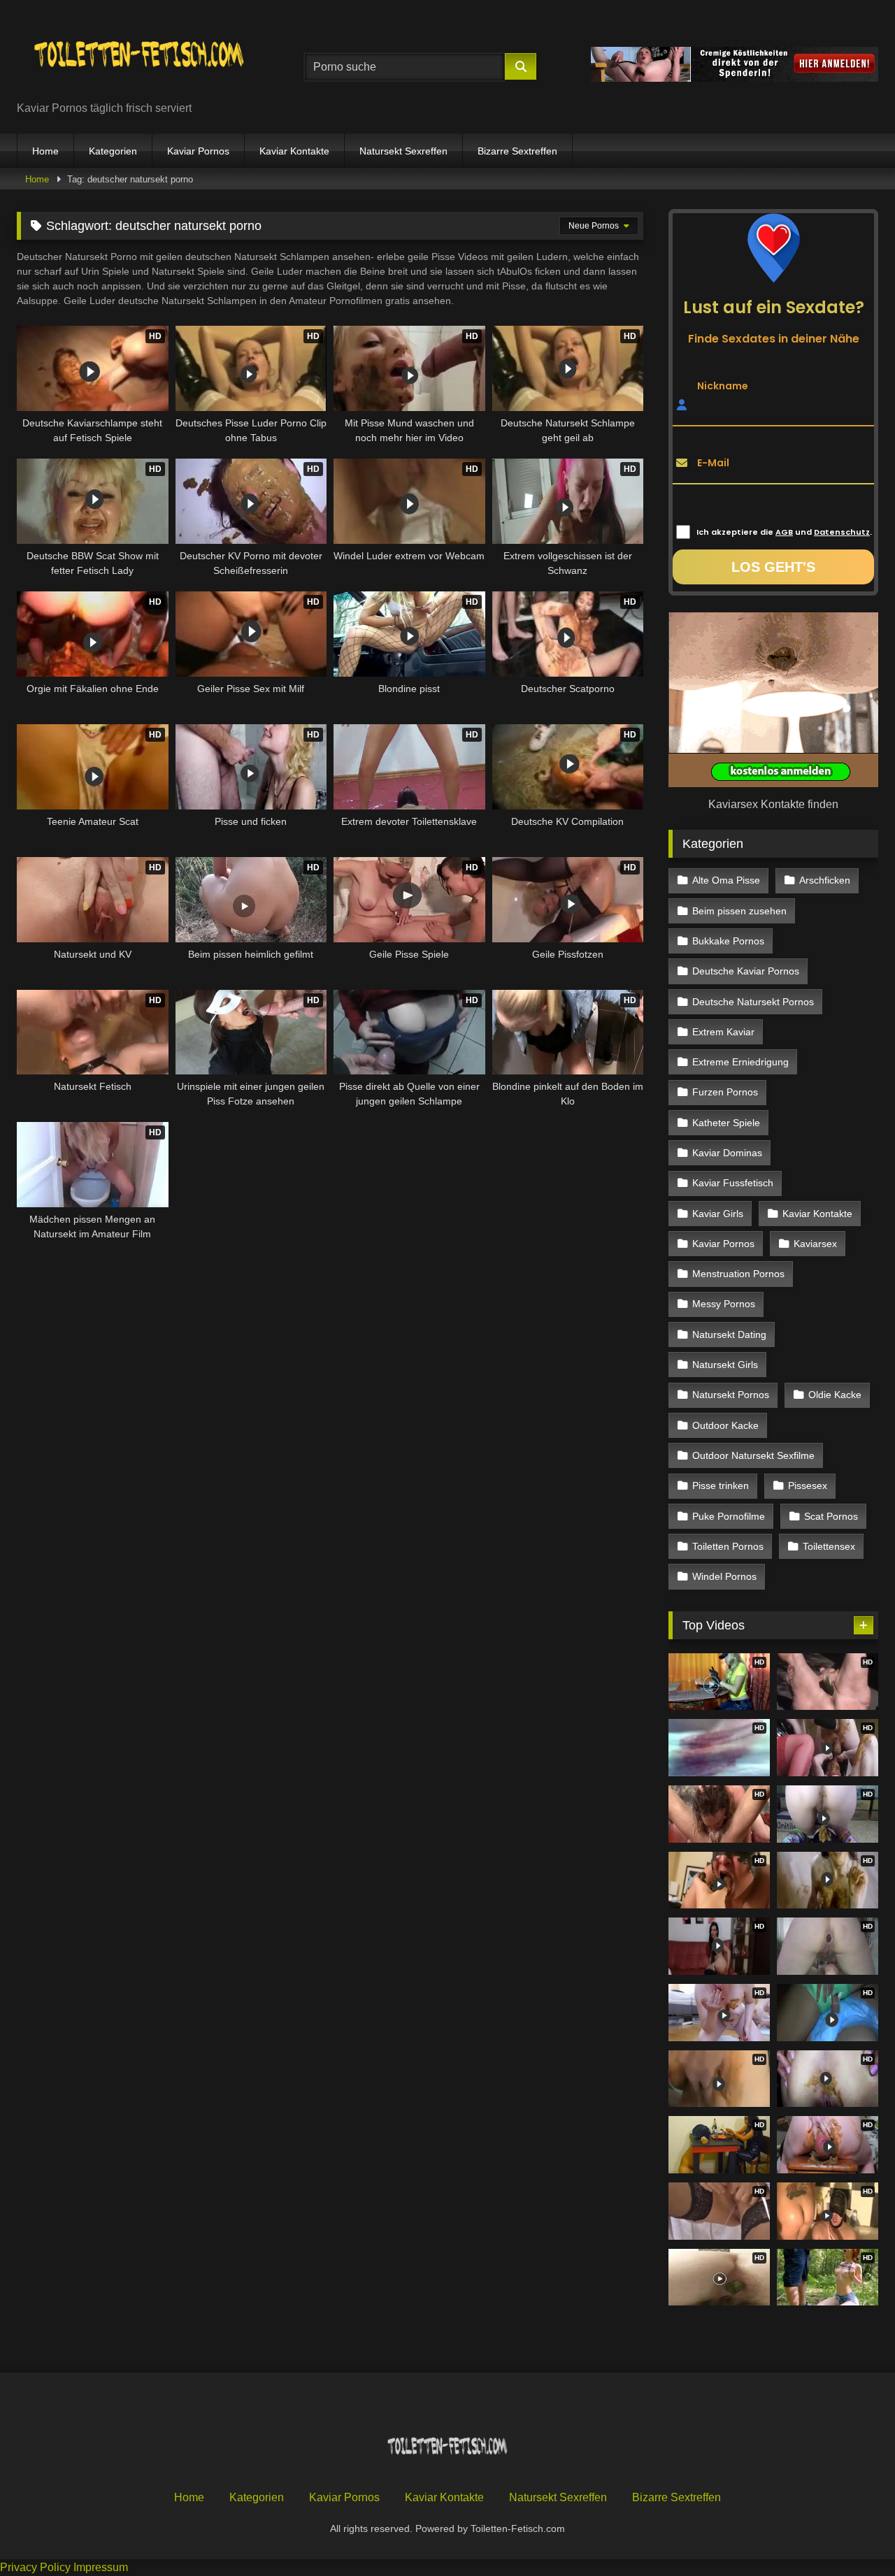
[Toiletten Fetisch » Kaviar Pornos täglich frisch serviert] (139, 56)
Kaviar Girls (718, 1214)
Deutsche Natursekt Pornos (753, 1002)
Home (45, 151)
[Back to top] (852, 2534)
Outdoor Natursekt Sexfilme (753, 1455)
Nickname (723, 385)
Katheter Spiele (726, 1123)
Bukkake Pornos (728, 941)
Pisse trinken (721, 1485)
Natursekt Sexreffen (403, 151)
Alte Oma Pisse (726, 880)
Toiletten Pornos (728, 1546)
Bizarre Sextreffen (517, 151)
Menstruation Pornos (738, 1274)
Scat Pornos (831, 1516)
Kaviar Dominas (727, 1153)
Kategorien (113, 151)
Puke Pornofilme (729, 1516)
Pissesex (808, 1485)
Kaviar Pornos (198, 151)
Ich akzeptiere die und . (784, 532)
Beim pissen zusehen (739, 911)
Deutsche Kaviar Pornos (746, 971)
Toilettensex (829, 1546)
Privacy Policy (35, 2567)
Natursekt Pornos (731, 1395)
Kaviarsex (815, 1244)
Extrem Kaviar (723, 1032)
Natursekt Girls (725, 1365)
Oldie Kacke (835, 1395)
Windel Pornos (724, 1576)
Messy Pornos (724, 1304)
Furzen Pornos (725, 1092)
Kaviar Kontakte (294, 151)
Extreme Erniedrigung (740, 1062)
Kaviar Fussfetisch (733, 1183)
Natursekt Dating (729, 1334)
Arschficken (825, 880)
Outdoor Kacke (725, 1425)
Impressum (101, 2567)
